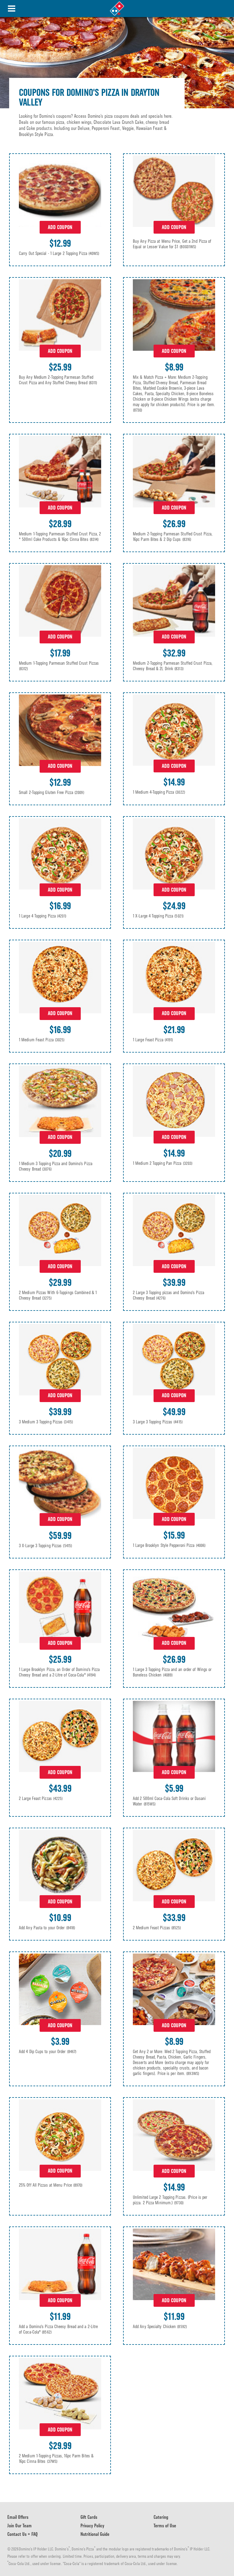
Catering (161, 2517)
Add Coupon (60, 227)
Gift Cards (89, 2517)
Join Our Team (19, 2526)
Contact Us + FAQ (23, 2534)
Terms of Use (165, 2526)
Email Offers (18, 2517)
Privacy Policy (92, 2526)
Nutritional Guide (95, 2534)
